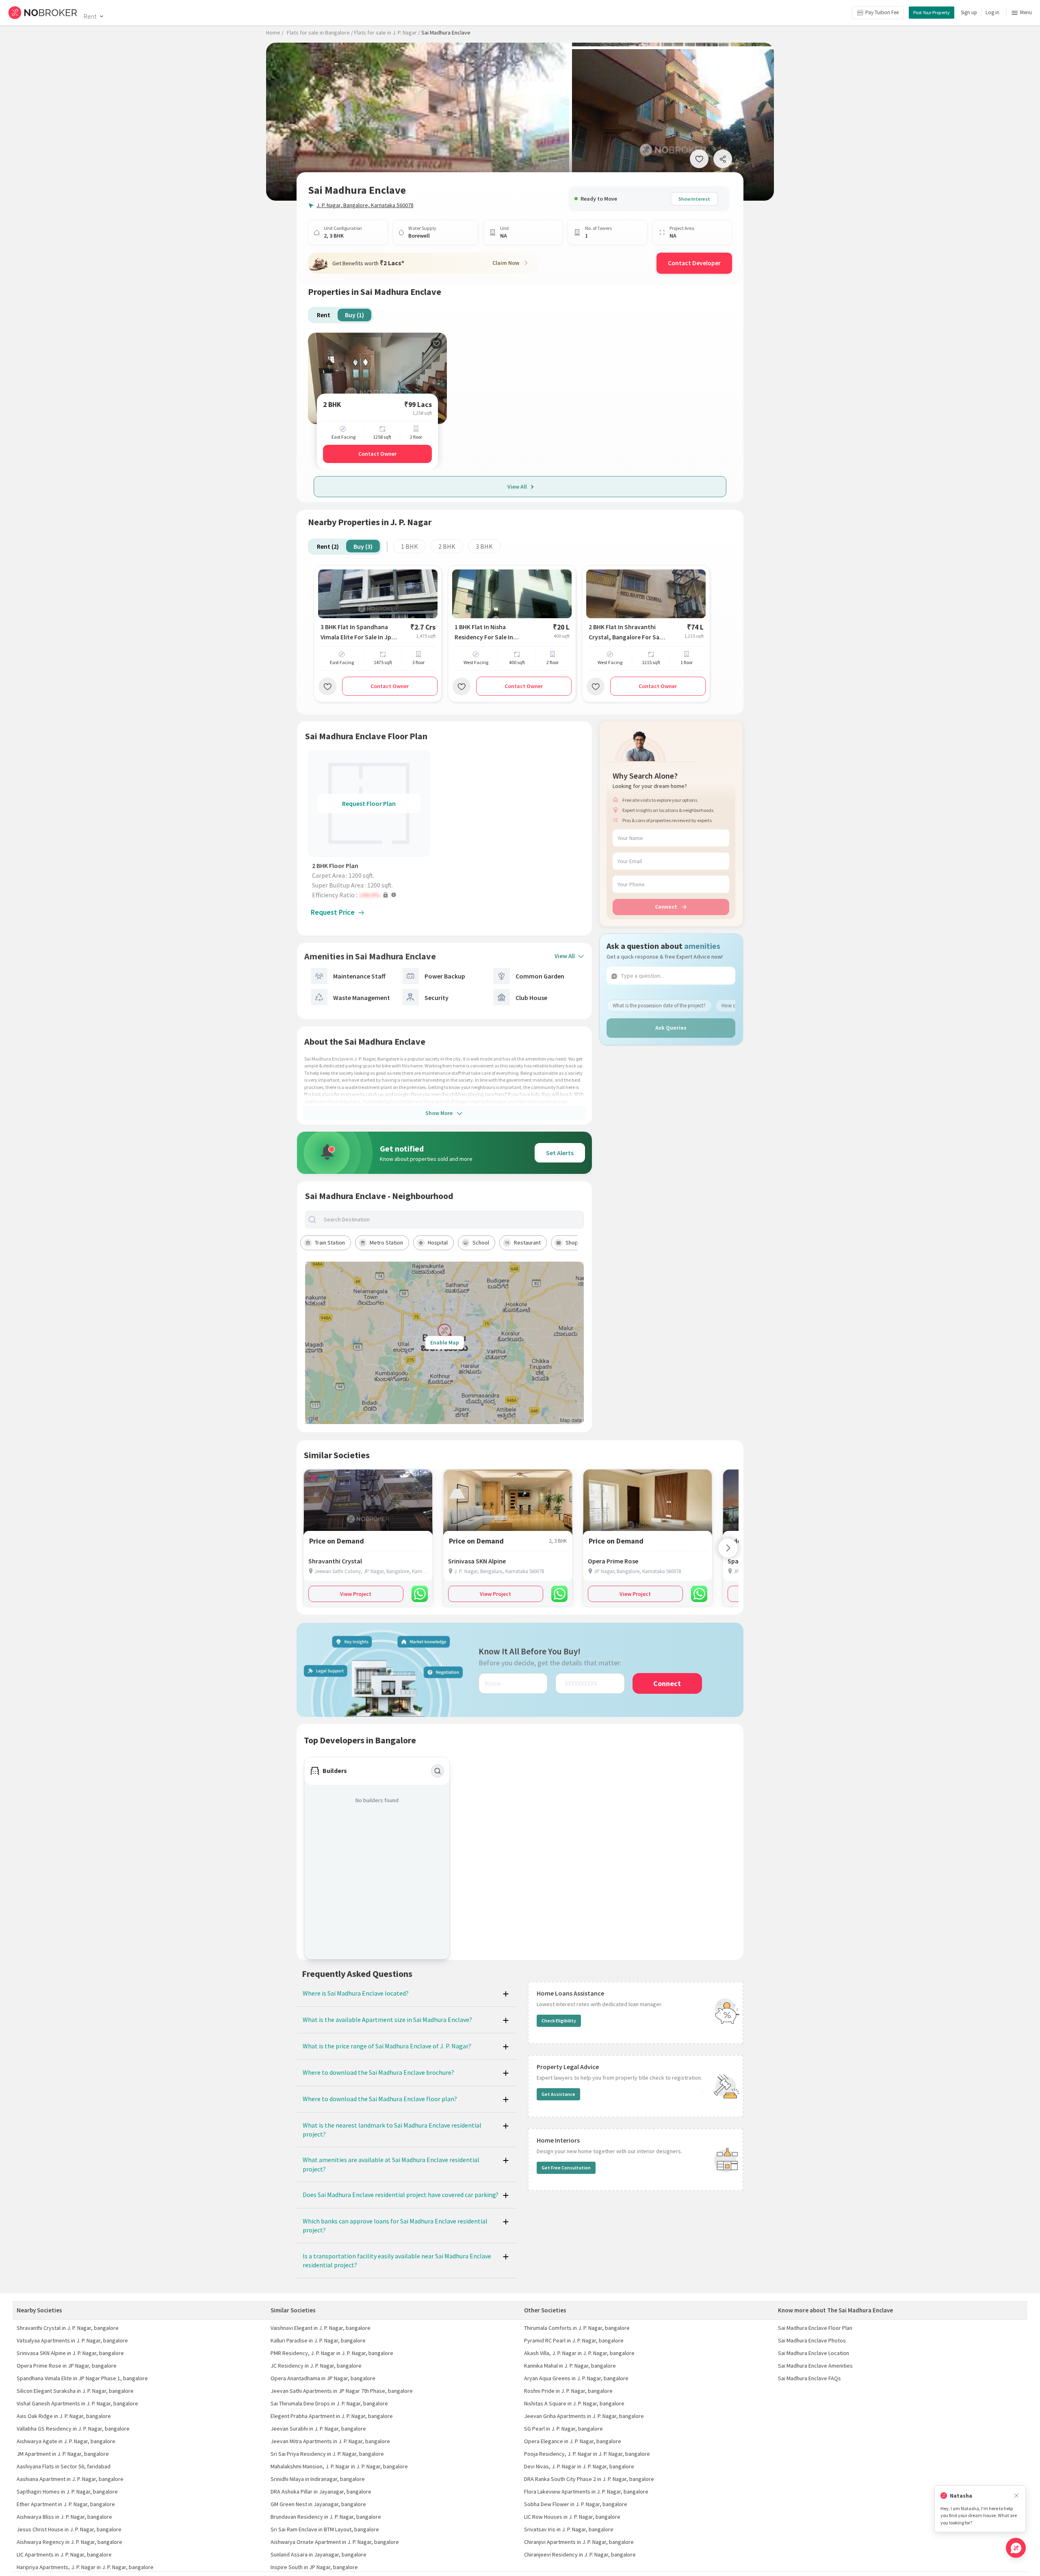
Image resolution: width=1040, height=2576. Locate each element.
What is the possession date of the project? (659, 1006)
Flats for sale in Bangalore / (320, 32)
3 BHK (484, 546)
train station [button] (330, 1243)
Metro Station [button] (386, 1243)
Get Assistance (558, 2094)
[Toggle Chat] (1016, 2548)
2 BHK (447, 546)
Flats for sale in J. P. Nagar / (387, 32)
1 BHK (409, 546)
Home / (275, 32)
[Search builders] (438, 1771)
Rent (90, 16)
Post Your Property (932, 12)
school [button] (481, 1243)
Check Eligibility (559, 2021)
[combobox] (451, 1220)
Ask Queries (671, 1028)
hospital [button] (438, 1243)
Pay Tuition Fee (882, 12)
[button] (371, 895)
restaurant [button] (527, 1243)
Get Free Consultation (566, 2168)
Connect (666, 906)
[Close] (1016, 2496)
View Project (356, 1594)
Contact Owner (377, 454)
